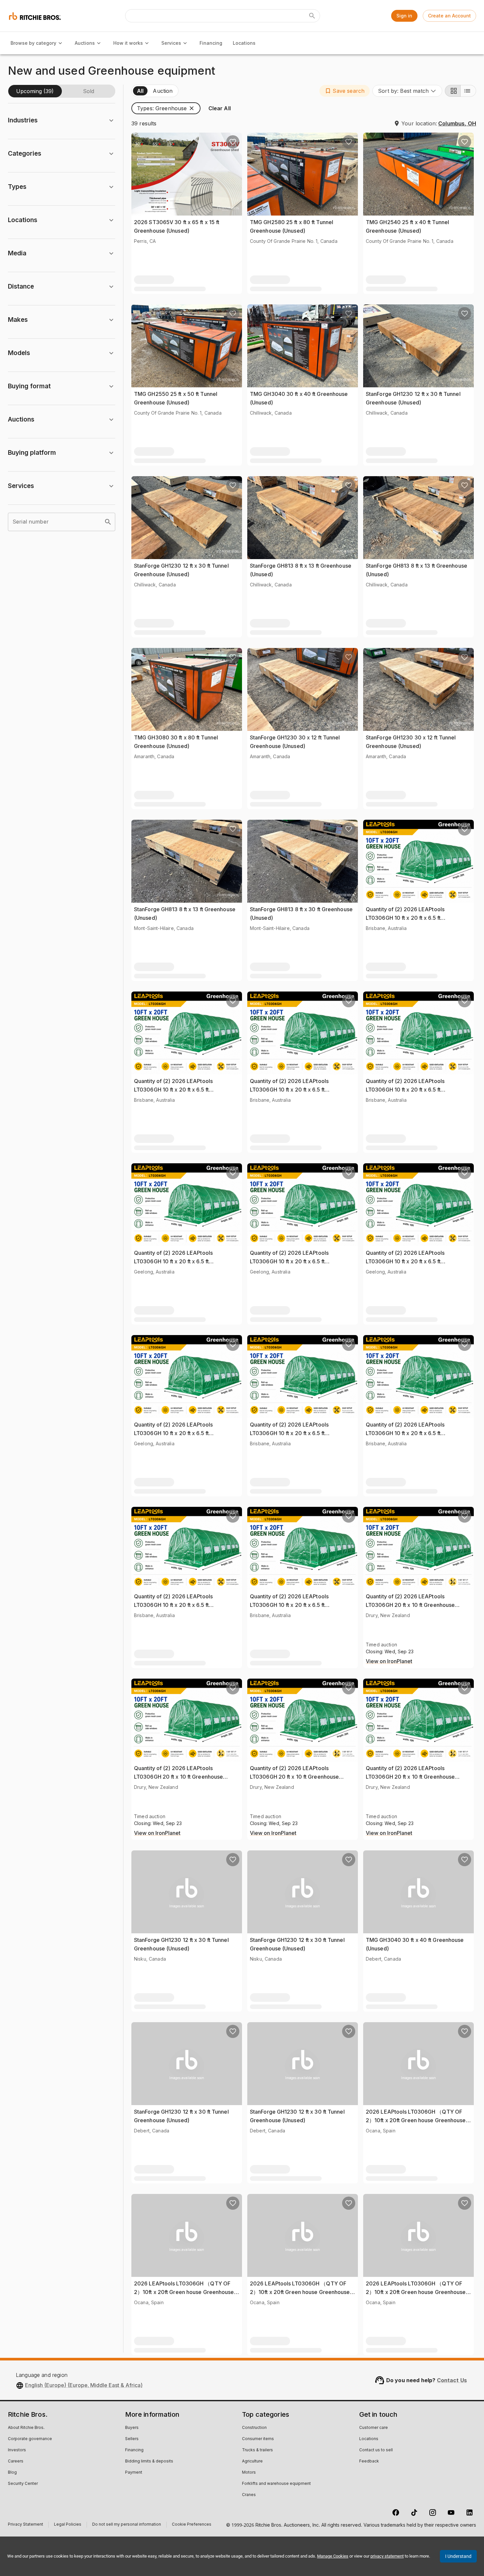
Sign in (404, 16)
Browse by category (33, 43)
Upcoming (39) (35, 91)
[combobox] (407, 91)
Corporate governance (30, 2439)
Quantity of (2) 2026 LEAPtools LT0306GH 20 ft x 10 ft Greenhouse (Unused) (410, 1605)
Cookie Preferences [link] (192, 2525)
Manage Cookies (333, 2556)
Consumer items (258, 2439)
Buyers (132, 2428)
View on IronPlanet (389, 1662)
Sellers (132, 2439)
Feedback (369, 2461)
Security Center (23, 2484)
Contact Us (452, 2380)
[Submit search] (312, 16)
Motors (249, 2473)
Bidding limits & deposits (149, 2461)
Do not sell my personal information (127, 2525)
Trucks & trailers (257, 2450)
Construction (254, 2428)
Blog (12, 2473)
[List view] (468, 91)
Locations (244, 43)
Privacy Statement (26, 2525)
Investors (17, 2450)
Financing (211, 43)
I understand (458, 2556)
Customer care (374, 2428)
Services (171, 43)
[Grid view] (453, 91)
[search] (108, 522)
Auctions (85, 43)
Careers (16, 2461)
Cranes (249, 2495)
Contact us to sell (376, 2450)
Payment (134, 2473)
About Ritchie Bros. (26, 2428)
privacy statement (387, 2556)
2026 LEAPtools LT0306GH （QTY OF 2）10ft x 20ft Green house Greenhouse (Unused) (416, 2120)
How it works (128, 43)
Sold (89, 91)
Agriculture (252, 2461)
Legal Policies (68, 2525)
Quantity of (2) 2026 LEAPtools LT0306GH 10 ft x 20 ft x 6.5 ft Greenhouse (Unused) (405, 918)
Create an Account (449, 16)
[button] (345, 91)
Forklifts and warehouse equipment (276, 2484)
